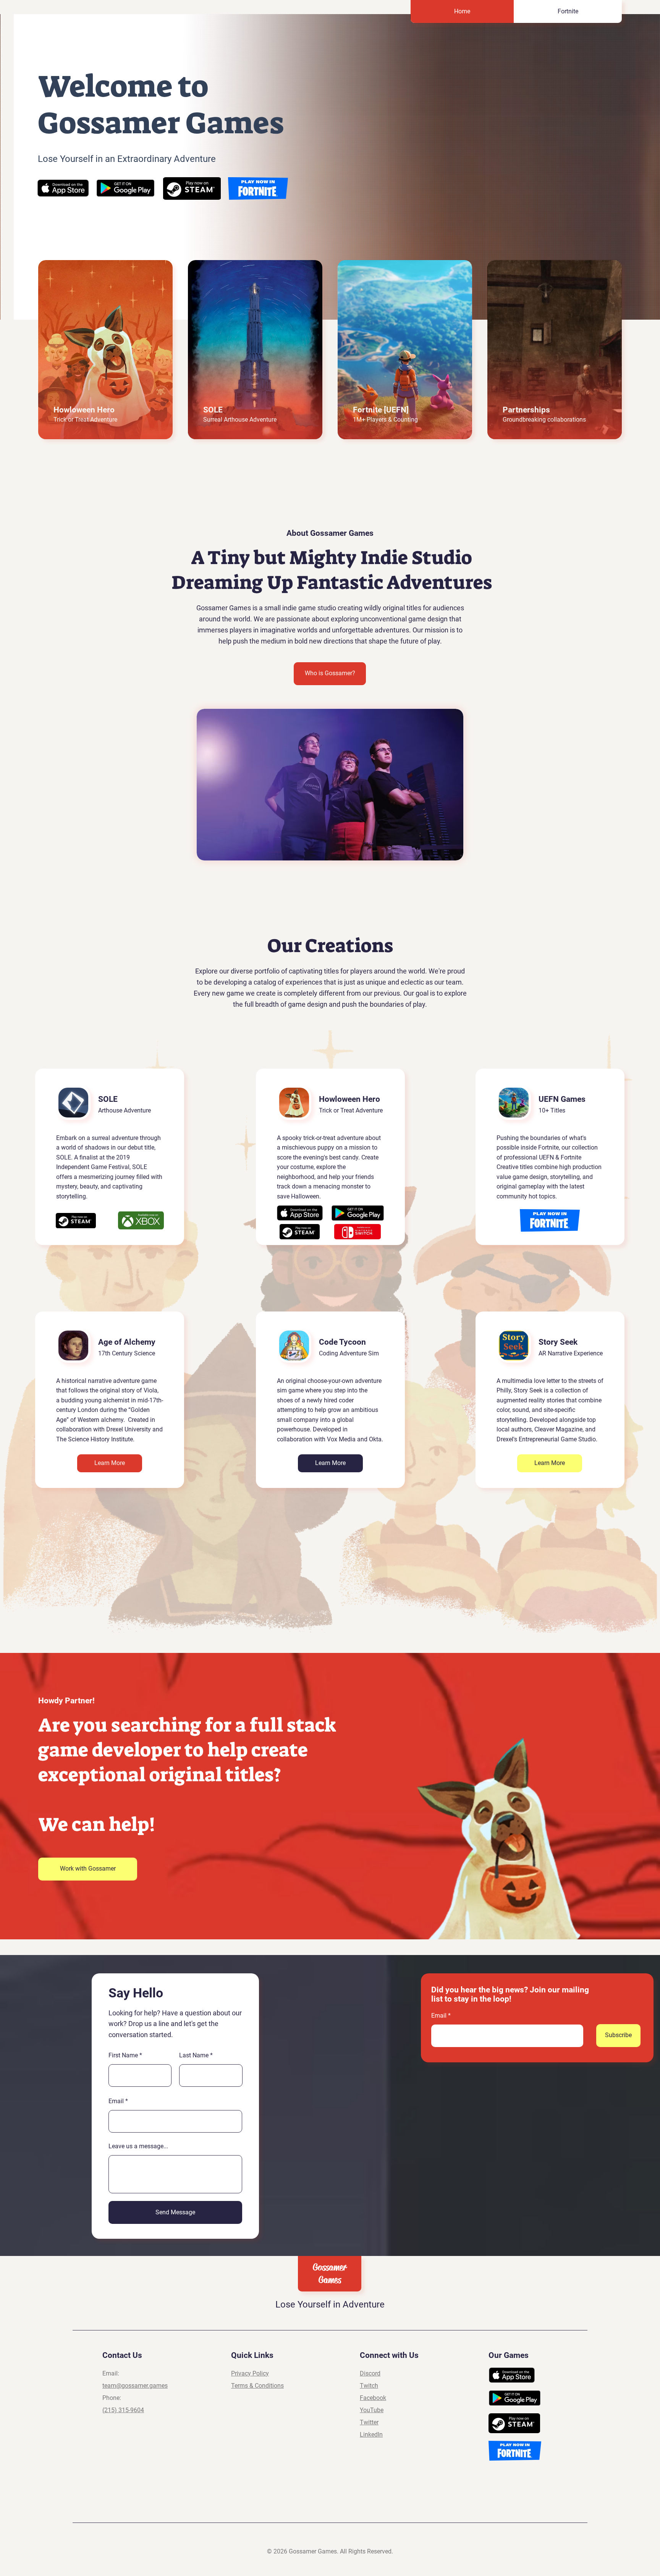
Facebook (373, 2398)
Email (116, 2101)
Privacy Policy (250, 2373)
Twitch (369, 2386)
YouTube (372, 2410)
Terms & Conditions (257, 2386)
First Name (123, 2055)
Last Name (194, 2055)
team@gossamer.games (135, 2386)
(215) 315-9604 (123, 2410)
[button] (88, 1869)
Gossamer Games (330, 2274)
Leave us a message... (138, 2146)
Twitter (369, 2422)
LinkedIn (371, 2435)
